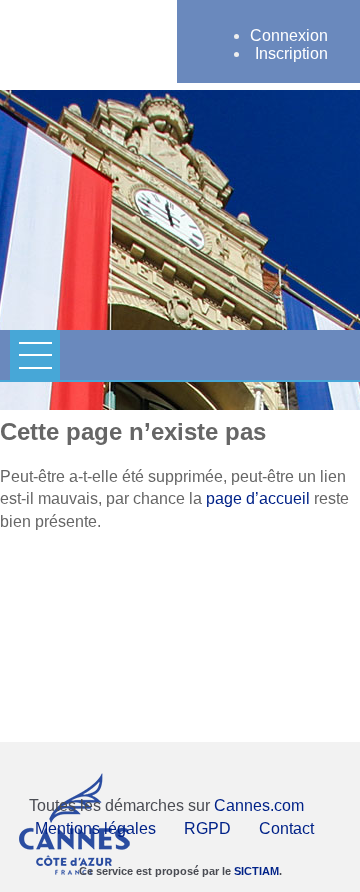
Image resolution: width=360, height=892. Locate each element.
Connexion (289, 35)
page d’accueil (258, 498)
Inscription (291, 53)
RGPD (207, 828)
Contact (286, 828)
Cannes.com (259, 805)
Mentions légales (95, 828)
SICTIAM (256, 871)
